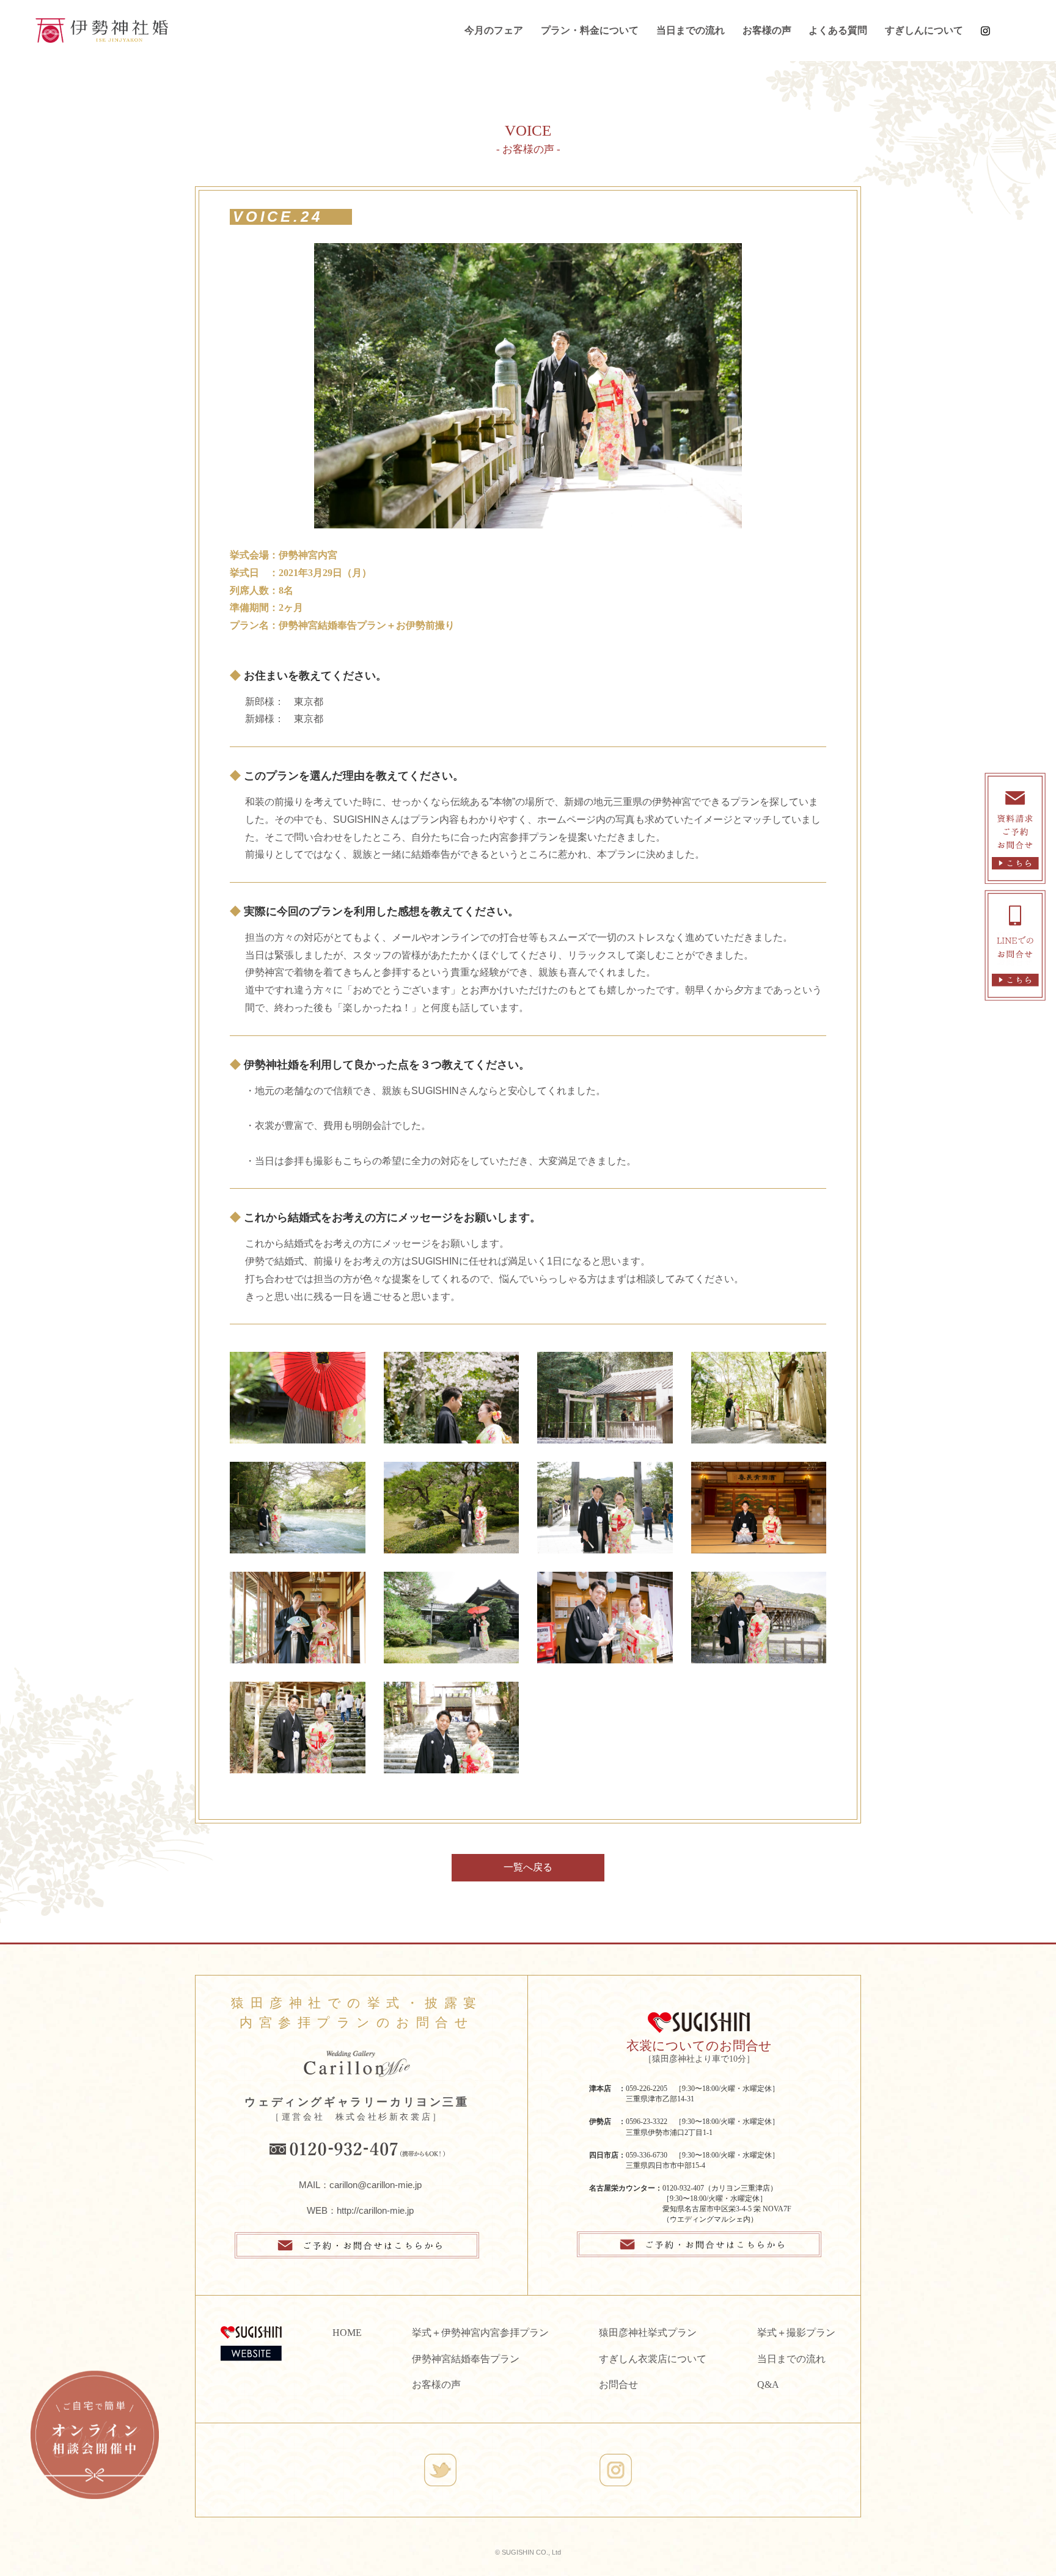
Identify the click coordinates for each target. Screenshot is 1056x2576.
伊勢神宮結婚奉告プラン (466, 2359)
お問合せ (618, 2384)
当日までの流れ (691, 30)
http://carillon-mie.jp (375, 2210)
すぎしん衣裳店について (653, 2359)
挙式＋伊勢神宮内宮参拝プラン (480, 2333)
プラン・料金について (590, 30)
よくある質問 (838, 30)
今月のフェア (494, 30)
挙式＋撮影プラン (796, 2333)
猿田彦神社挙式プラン (648, 2333)
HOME (347, 2333)
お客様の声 (767, 30)
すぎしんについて (924, 30)
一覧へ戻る (528, 1867)
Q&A (768, 2384)
